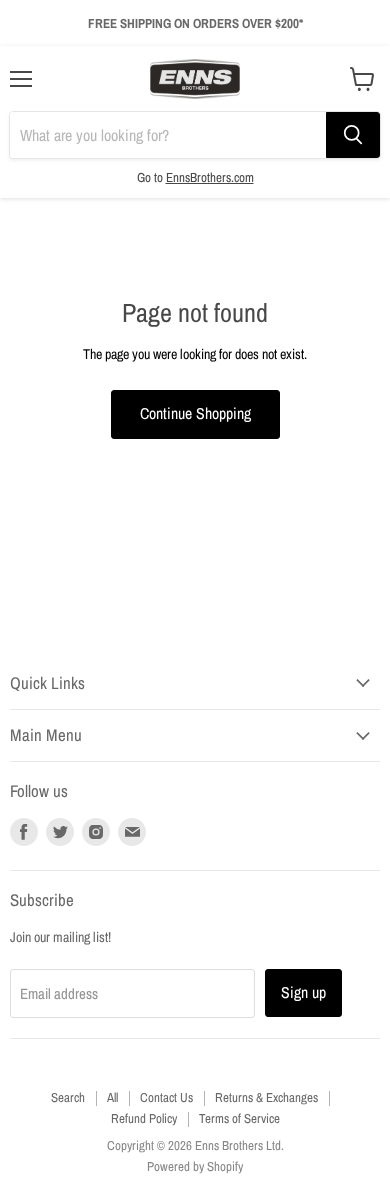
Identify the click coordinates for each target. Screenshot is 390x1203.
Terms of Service (239, 1118)
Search (68, 1097)
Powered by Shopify (195, 1166)
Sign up (303, 992)
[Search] (353, 135)
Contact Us (166, 1097)
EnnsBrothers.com (210, 177)
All (112, 1097)
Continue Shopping (195, 413)
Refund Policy (144, 1118)
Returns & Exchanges (266, 1097)
